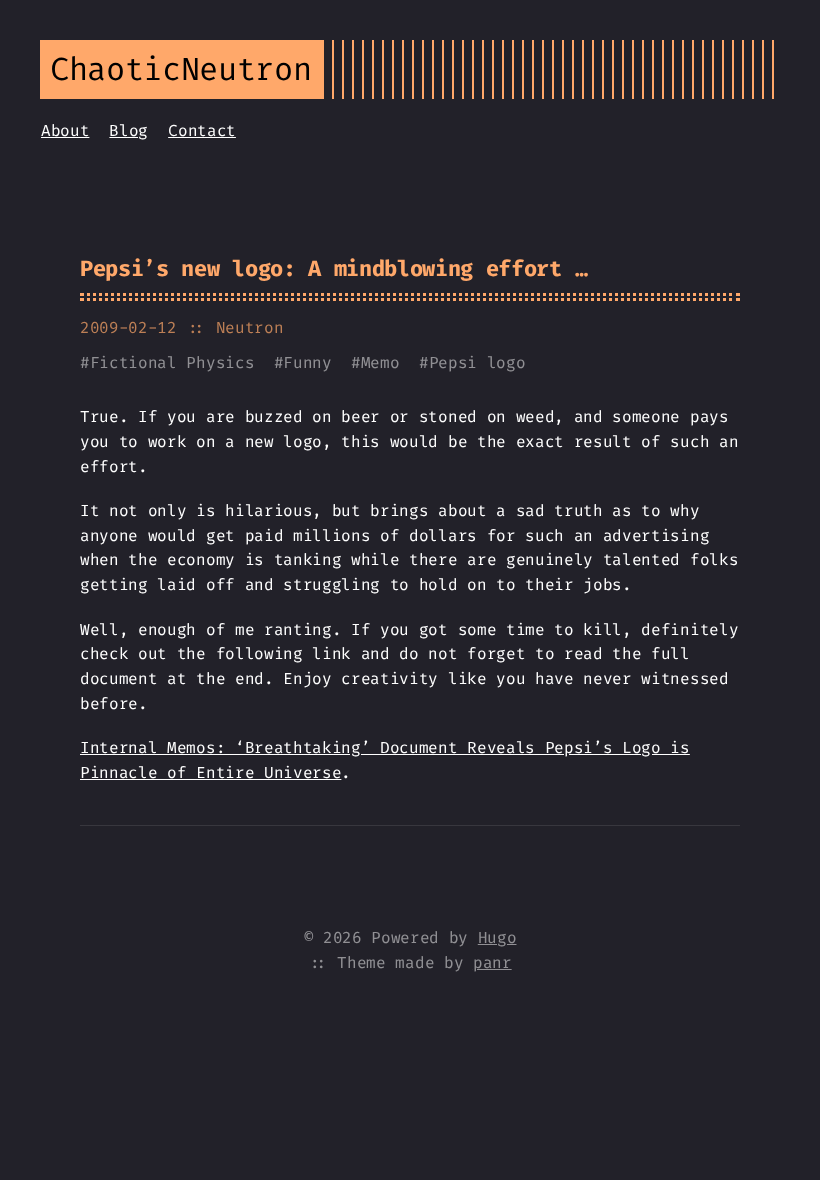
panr (492, 962)
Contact (202, 130)
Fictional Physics (172, 362)
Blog (128, 130)
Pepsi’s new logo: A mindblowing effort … (333, 268)
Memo (380, 362)
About (65, 130)
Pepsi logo (477, 362)
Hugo (497, 937)
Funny (307, 362)
